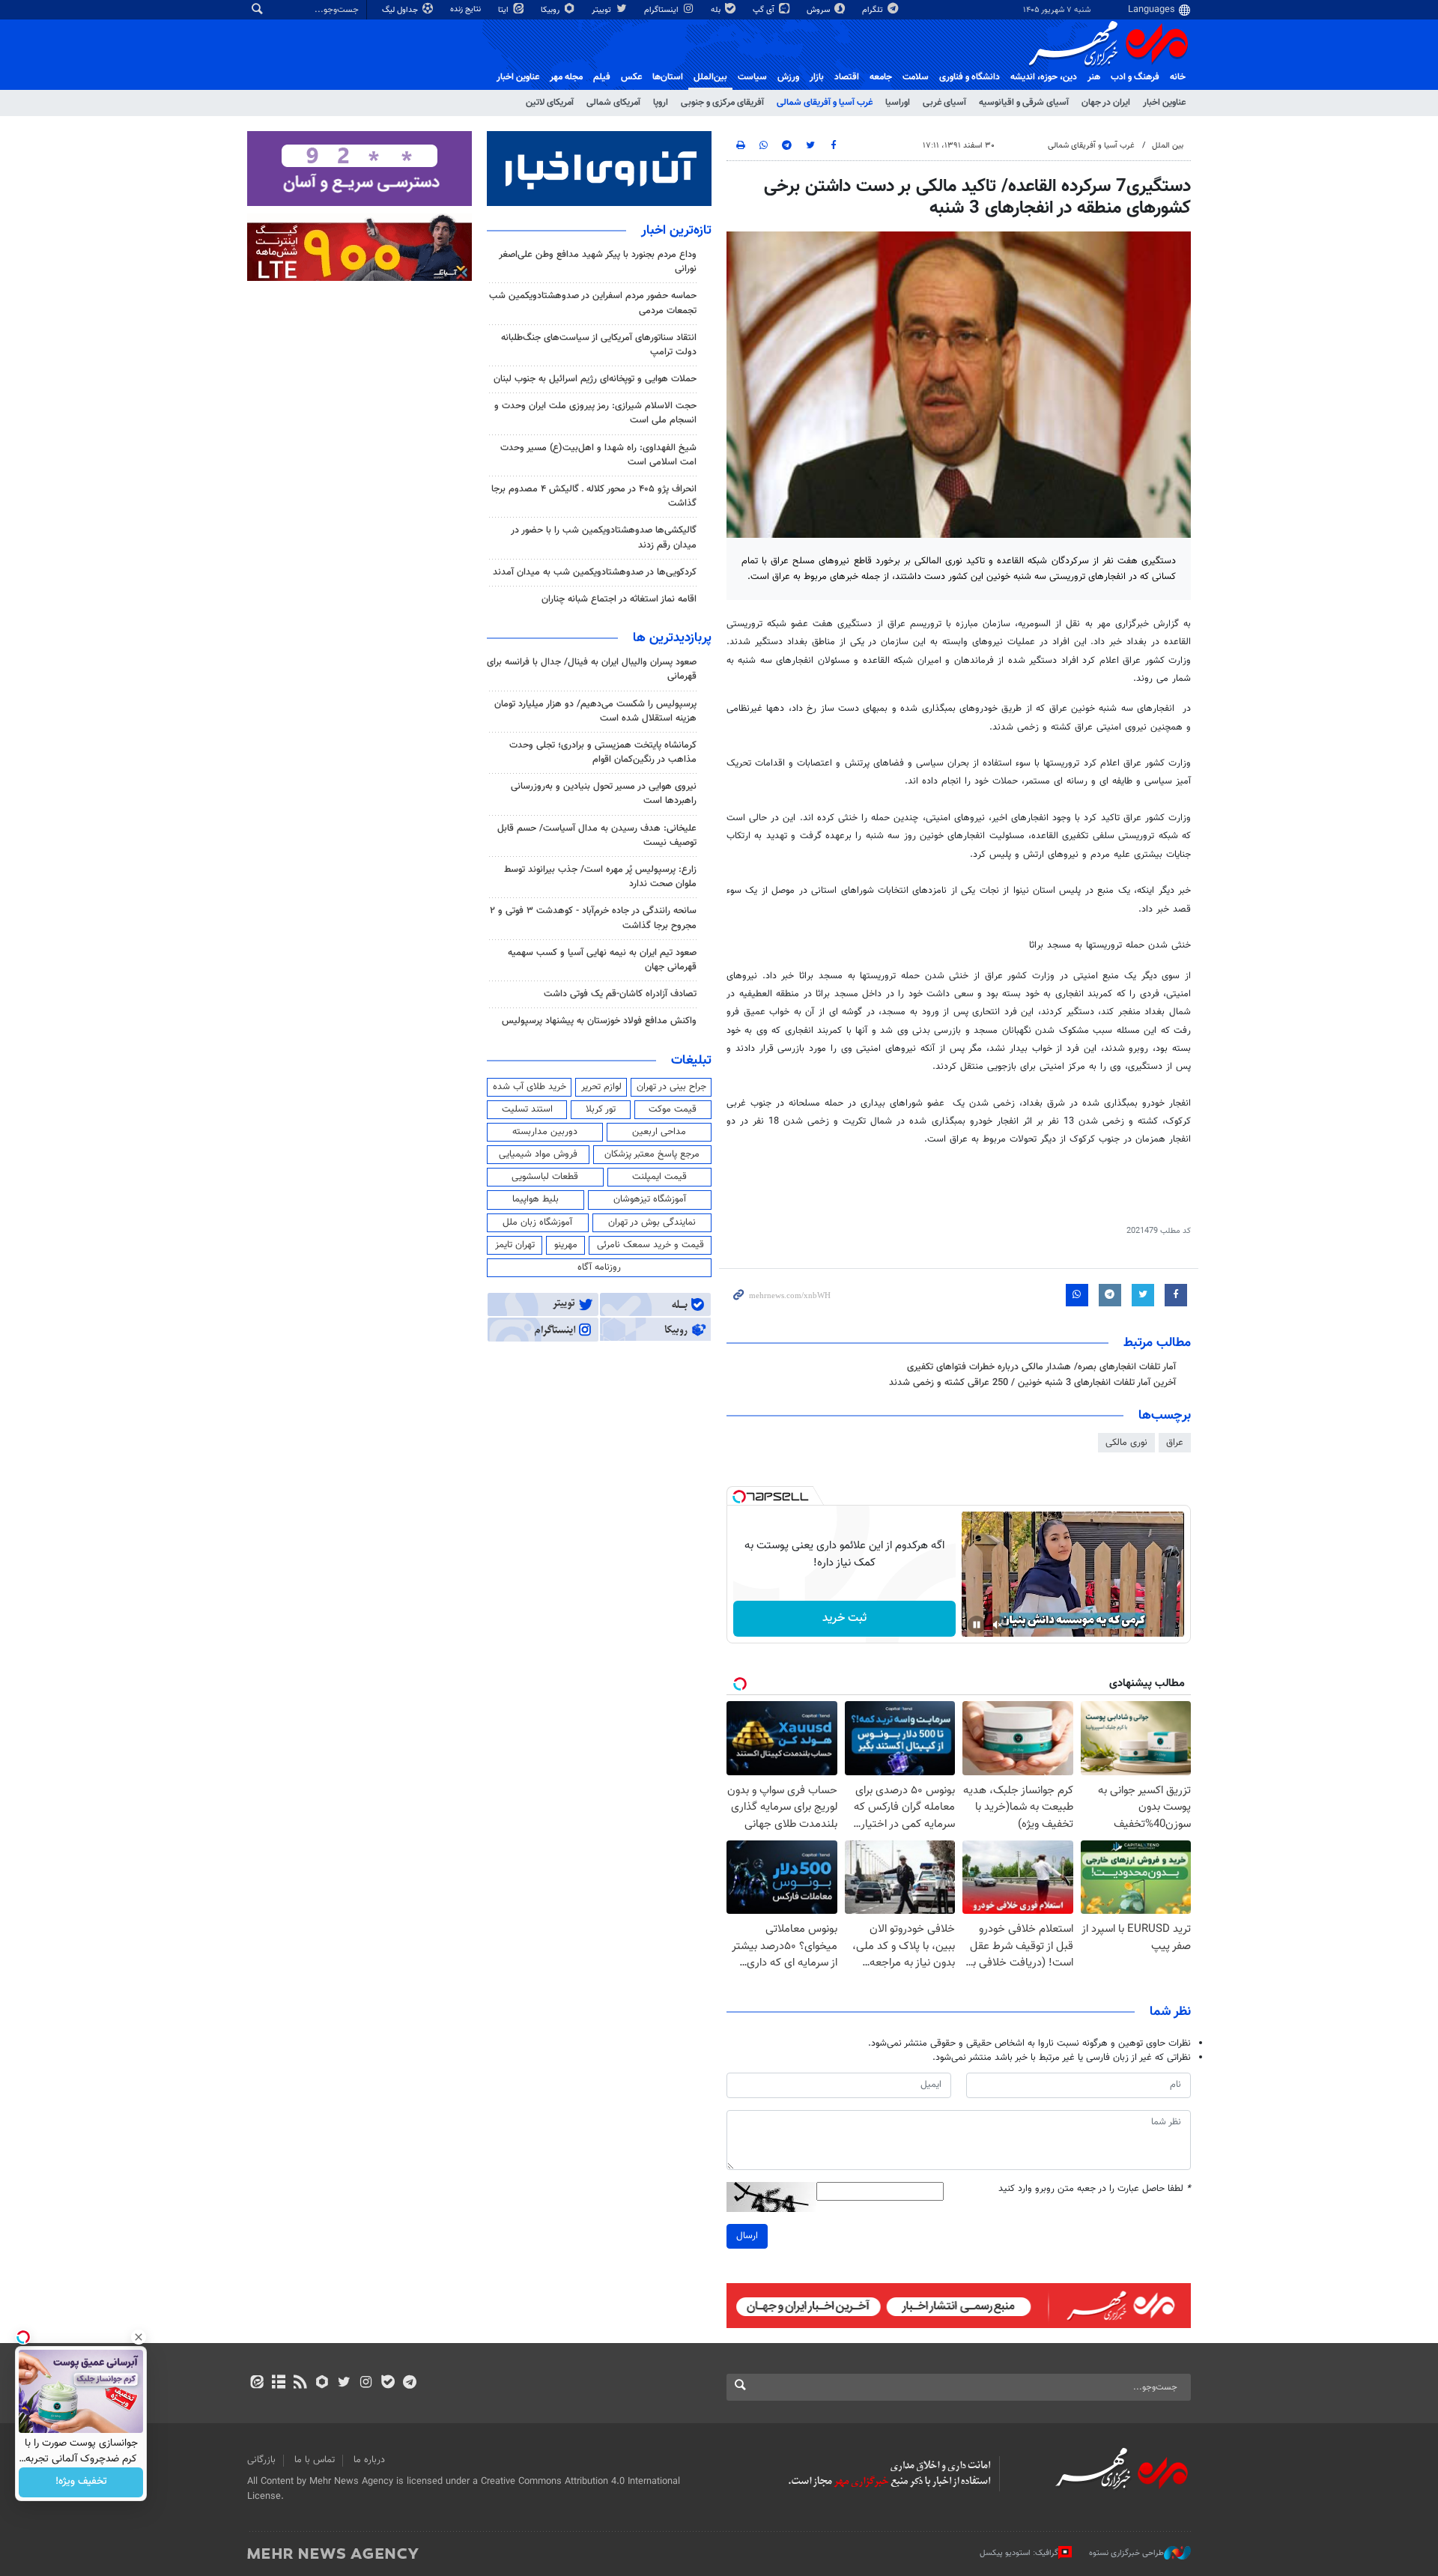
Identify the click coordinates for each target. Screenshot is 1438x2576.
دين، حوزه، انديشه (1044, 77)
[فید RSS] (300, 2383)
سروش (819, 10)
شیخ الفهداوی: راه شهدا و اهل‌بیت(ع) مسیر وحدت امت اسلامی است (598, 455)
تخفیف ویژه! (81, 2482)
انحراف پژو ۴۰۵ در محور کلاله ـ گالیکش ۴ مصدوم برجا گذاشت (594, 496)
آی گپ (765, 10)
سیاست (752, 77)
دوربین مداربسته (545, 1132)
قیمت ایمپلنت (659, 1177)
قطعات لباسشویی (545, 1177)
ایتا (504, 10)
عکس (631, 77)
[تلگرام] (409, 2383)
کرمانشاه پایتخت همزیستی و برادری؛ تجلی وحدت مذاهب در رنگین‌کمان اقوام (603, 752)
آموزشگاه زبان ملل (537, 1222)
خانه (1178, 77)
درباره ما (369, 2460)
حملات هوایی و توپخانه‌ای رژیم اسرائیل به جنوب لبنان (595, 379)
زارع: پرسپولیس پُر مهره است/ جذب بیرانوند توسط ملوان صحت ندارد (600, 877)
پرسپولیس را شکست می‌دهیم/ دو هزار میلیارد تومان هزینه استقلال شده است (595, 711)
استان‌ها (668, 77)
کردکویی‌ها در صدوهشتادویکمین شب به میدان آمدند (595, 572)
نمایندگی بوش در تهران (652, 1222)
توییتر (603, 10)
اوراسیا (898, 103)
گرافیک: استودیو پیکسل (1019, 2553)
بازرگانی (261, 2460)
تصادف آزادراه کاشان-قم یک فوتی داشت (620, 994)
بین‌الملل (710, 77)
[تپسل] (739, 1497)
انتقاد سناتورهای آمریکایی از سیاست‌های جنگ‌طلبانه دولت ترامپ (599, 345)
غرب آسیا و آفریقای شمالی (825, 103)
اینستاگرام (662, 10)
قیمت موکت (673, 1109)
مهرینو (566, 1245)
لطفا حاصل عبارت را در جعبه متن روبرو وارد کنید (1095, 2189)
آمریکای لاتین (550, 103)
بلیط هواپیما (536, 1199)
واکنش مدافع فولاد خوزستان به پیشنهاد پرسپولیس (599, 1021)
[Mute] (998, 1625)
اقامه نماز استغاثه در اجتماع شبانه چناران (619, 599)
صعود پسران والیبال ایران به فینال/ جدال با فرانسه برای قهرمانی (592, 669)
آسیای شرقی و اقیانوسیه (1024, 103)
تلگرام (874, 10)
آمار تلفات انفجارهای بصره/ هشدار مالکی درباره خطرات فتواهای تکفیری (1041, 1367)
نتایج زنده (467, 9)
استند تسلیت (527, 1109)
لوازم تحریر (601, 1087)
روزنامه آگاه (599, 1267)
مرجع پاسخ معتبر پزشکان (652, 1154)
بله (717, 10)
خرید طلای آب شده (530, 1087)
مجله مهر (566, 77)
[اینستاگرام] (366, 2383)
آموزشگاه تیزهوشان (650, 1199)
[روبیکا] (322, 2383)
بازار (817, 77)
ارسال (747, 2236)
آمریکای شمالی (613, 103)
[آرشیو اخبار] (278, 2383)
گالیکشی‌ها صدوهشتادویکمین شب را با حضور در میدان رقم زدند (604, 537)
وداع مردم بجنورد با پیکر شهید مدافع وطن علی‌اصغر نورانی (598, 262)
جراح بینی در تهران (671, 1087)
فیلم (602, 77)
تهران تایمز (515, 1245)
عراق (1175, 1443)
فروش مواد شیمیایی (538, 1154)
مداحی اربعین (659, 1132)
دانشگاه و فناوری (970, 77)
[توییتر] (344, 2383)
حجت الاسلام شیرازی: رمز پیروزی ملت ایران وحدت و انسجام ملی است (595, 413)
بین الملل (1168, 146)
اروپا (661, 103)
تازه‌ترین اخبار (676, 231)
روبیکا (551, 10)
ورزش (788, 77)
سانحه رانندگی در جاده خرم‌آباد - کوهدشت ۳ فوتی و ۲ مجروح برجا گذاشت (593, 918)
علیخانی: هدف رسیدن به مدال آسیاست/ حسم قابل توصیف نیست (597, 836)
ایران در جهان (1106, 103)
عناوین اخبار (1164, 103)
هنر (1094, 77)
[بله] (388, 2383)
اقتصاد (847, 77)
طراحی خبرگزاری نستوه (1126, 2553)
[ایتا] (257, 2383)
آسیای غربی (944, 103)
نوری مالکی (1126, 1443)
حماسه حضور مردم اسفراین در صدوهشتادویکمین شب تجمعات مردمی (593, 303)
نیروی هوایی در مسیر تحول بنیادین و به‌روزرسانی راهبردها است (604, 794)
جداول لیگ (401, 10)
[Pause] (977, 1625)
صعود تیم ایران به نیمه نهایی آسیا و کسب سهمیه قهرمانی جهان (602, 960)
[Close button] (139, 2337)
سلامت (916, 77)
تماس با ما (315, 2460)
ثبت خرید (844, 1618)
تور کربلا (601, 1109)
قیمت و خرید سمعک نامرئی (650, 1245)
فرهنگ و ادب (1135, 77)
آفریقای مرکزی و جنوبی (722, 103)
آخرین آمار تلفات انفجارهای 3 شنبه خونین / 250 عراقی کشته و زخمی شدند (1032, 1383)
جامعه (881, 77)
